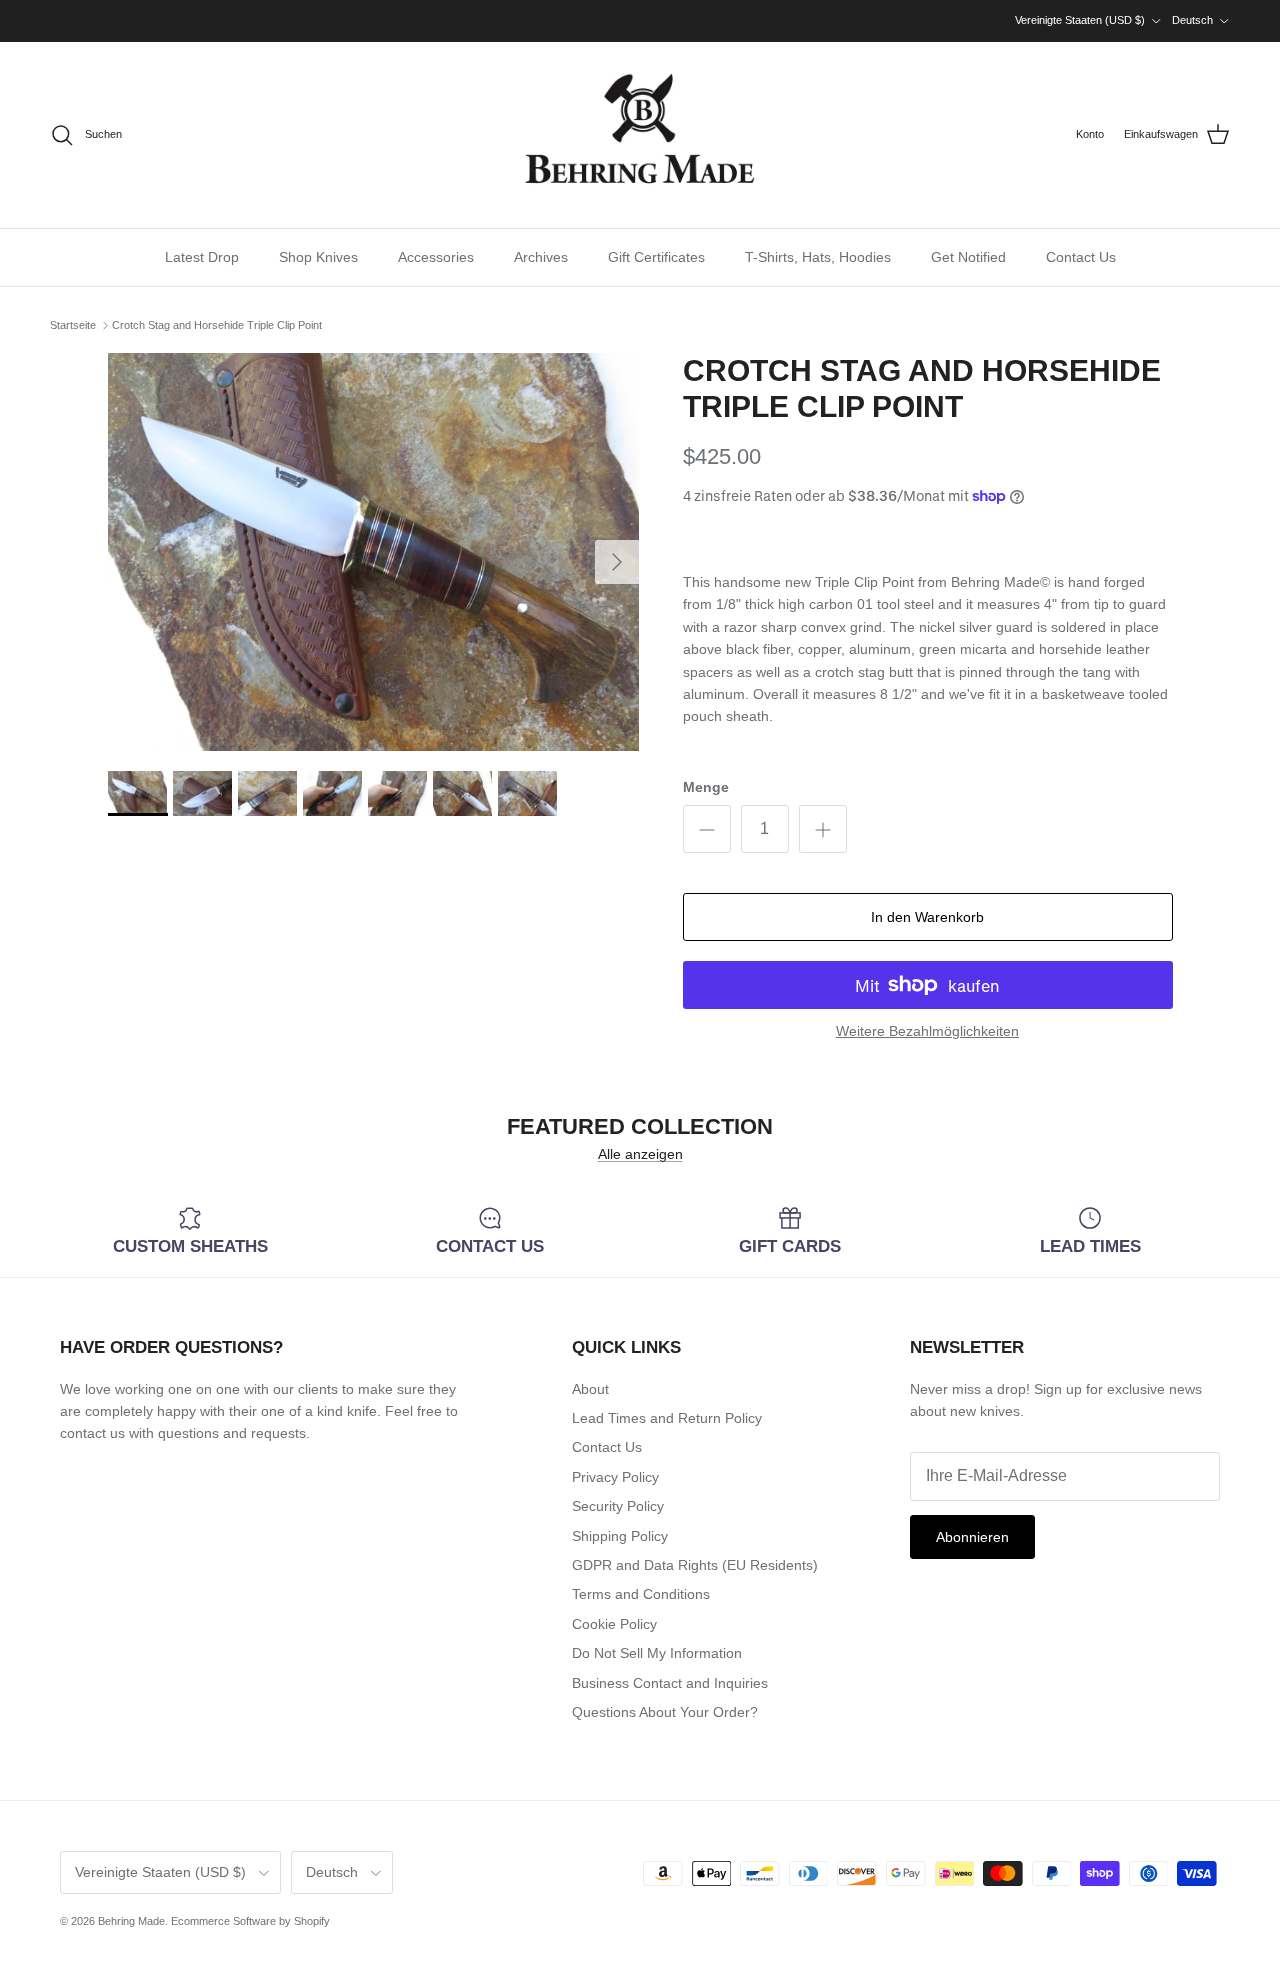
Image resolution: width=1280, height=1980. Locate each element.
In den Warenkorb (927, 917)
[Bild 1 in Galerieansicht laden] (373, 552)
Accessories (436, 257)
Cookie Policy (614, 1624)
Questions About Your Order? (665, 1712)
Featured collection (640, 1127)
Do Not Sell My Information (657, 1653)
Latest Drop (202, 257)
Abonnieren (972, 1537)
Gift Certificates (656, 257)
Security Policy (618, 1506)
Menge (706, 787)
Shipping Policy (620, 1536)
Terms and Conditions (641, 1594)
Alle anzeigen (640, 1154)
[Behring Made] (640, 135)
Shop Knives (318, 257)
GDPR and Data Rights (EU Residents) (695, 1565)
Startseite (73, 325)
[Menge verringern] (707, 829)
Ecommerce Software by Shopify (250, 1921)
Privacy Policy (615, 1477)
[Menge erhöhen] (823, 829)
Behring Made (131, 1921)
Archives (541, 257)
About (590, 1389)
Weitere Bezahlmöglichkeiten (927, 1031)
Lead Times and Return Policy (667, 1418)
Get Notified (968, 257)
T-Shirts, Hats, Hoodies (818, 257)
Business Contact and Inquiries (670, 1683)
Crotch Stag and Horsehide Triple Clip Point (217, 325)
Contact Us (1081, 257)
